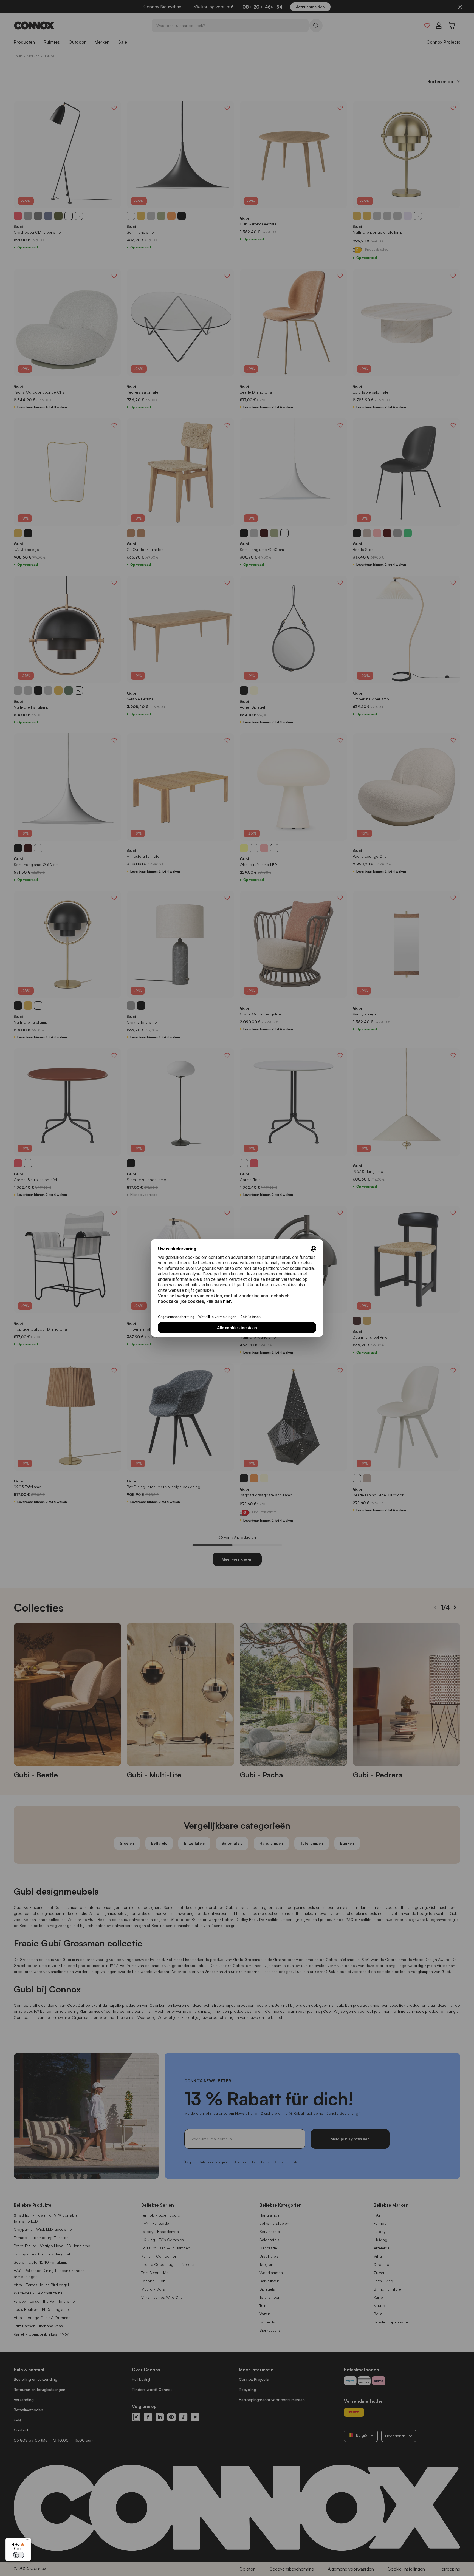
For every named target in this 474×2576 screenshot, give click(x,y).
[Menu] (28, 2541)
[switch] (18, 2555)
